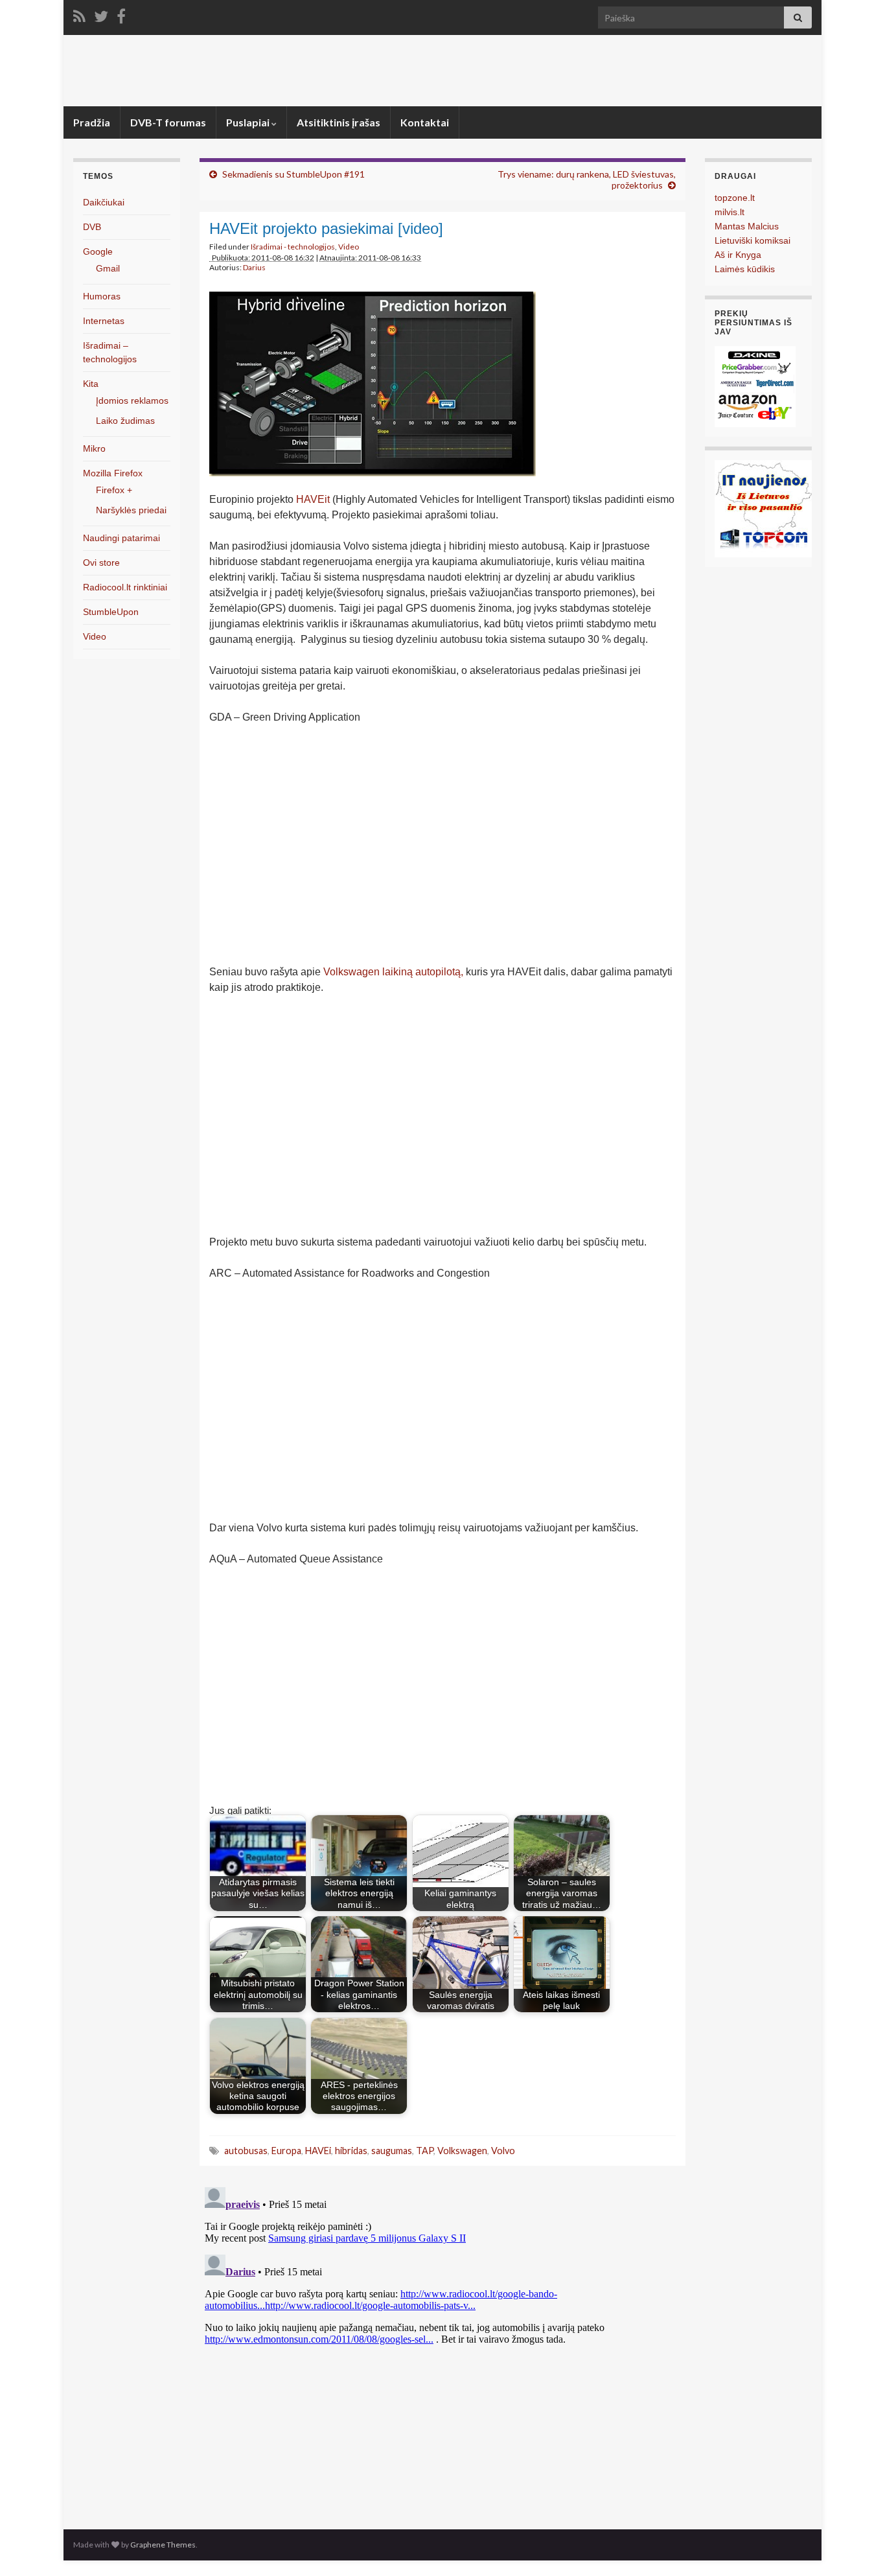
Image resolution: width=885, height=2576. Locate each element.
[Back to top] (856, 2547)
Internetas (104, 321)
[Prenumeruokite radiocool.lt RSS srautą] (79, 14)
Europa (286, 2151)
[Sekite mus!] (101, 14)
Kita (91, 384)
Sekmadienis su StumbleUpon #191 (293, 174)
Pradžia (92, 122)
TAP (425, 2151)
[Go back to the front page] (442, 71)
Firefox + (114, 490)
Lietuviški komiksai (753, 240)
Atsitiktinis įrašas (339, 122)
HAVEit (313, 499)
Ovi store (101, 563)
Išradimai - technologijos (293, 247)
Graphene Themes (163, 2545)
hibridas (351, 2151)
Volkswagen (462, 2151)
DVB (92, 227)
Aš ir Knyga (738, 255)
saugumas (392, 2151)
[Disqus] (442, 2344)
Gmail (108, 268)
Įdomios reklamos (132, 400)
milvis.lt (730, 212)
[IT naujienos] (763, 508)
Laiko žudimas (125, 421)
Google (98, 251)
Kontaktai (425, 122)
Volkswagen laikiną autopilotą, (393, 972)
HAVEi (318, 2151)
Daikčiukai (104, 202)
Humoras (102, 296)
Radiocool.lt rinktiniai (125, 587)
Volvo (503, 2151)
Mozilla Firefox (113, 473)
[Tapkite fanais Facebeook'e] (121, 14)
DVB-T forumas (168, 122)
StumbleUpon (111, 612)
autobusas (246, 2151)
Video (349, 247)
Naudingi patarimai (121, 538)
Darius (254, 267)
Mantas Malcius (747, 226)
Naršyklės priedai (131, 510)
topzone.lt (735, 198)
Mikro (94, 448)
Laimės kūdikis (745, 269)
